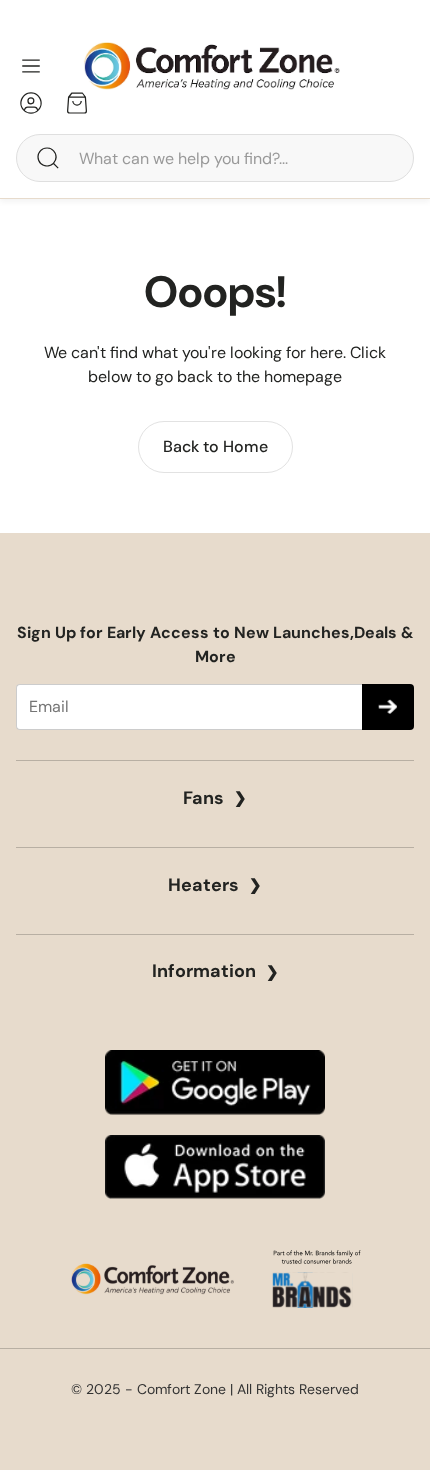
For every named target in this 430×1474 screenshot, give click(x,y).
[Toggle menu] (31, 66)
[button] (215, 158)
